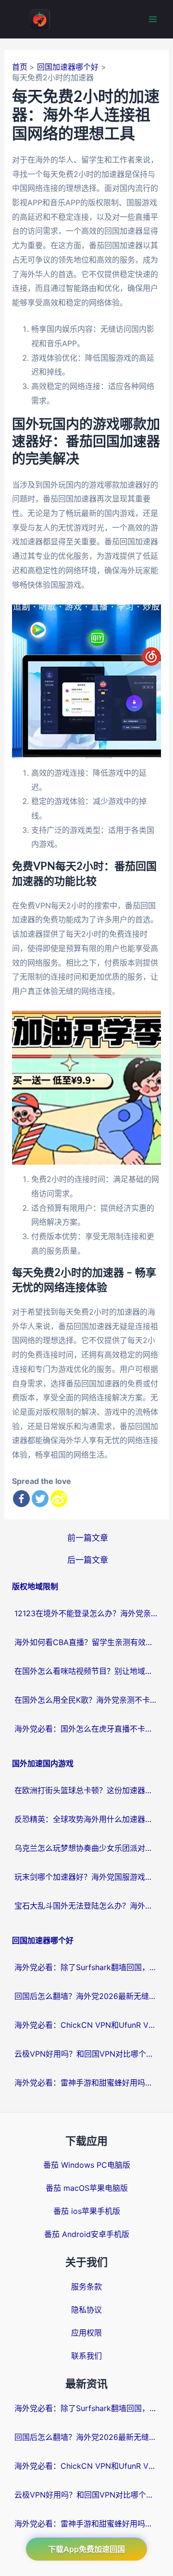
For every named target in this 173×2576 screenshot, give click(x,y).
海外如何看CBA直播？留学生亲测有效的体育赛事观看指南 (86, 1642)
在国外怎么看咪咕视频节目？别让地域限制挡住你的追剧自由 (86, 1671)
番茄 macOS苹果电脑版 (87, 2188)
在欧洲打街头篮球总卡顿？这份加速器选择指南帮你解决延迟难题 (86, 1790)
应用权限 (86, 2333)
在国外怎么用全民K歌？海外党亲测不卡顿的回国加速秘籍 (86, 1700)
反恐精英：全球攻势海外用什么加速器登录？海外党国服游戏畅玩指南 (86, 1819)
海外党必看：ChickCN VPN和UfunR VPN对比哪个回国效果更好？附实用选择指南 (86, 2025)
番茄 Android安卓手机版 (87, 2234)
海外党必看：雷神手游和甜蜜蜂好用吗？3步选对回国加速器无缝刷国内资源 (86, 2083)
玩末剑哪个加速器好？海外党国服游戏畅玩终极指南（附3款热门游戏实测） (86, 1877)
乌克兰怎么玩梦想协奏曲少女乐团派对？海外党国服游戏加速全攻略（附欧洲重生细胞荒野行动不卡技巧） (86, 1848)
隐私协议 (86, 2310)
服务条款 (86, 2287)
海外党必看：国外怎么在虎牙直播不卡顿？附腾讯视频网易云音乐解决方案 (86, 1729)
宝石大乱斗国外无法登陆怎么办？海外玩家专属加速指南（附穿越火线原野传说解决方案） (86, 1906)
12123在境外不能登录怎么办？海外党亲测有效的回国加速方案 (86, 1613)
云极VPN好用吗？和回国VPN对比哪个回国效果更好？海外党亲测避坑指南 (86, 2054)
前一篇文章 (88, 1538)
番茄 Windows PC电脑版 (87, 2165)
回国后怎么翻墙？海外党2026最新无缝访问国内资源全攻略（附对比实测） (86, 1996)
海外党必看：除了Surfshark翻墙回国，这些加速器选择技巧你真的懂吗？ (86, 1967)
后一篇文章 (88, 1560)
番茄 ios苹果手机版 (87, 2211)
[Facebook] (21, 1499)
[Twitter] (40, 1499)
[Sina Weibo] (59, 1499)
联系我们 (86, 2356)
